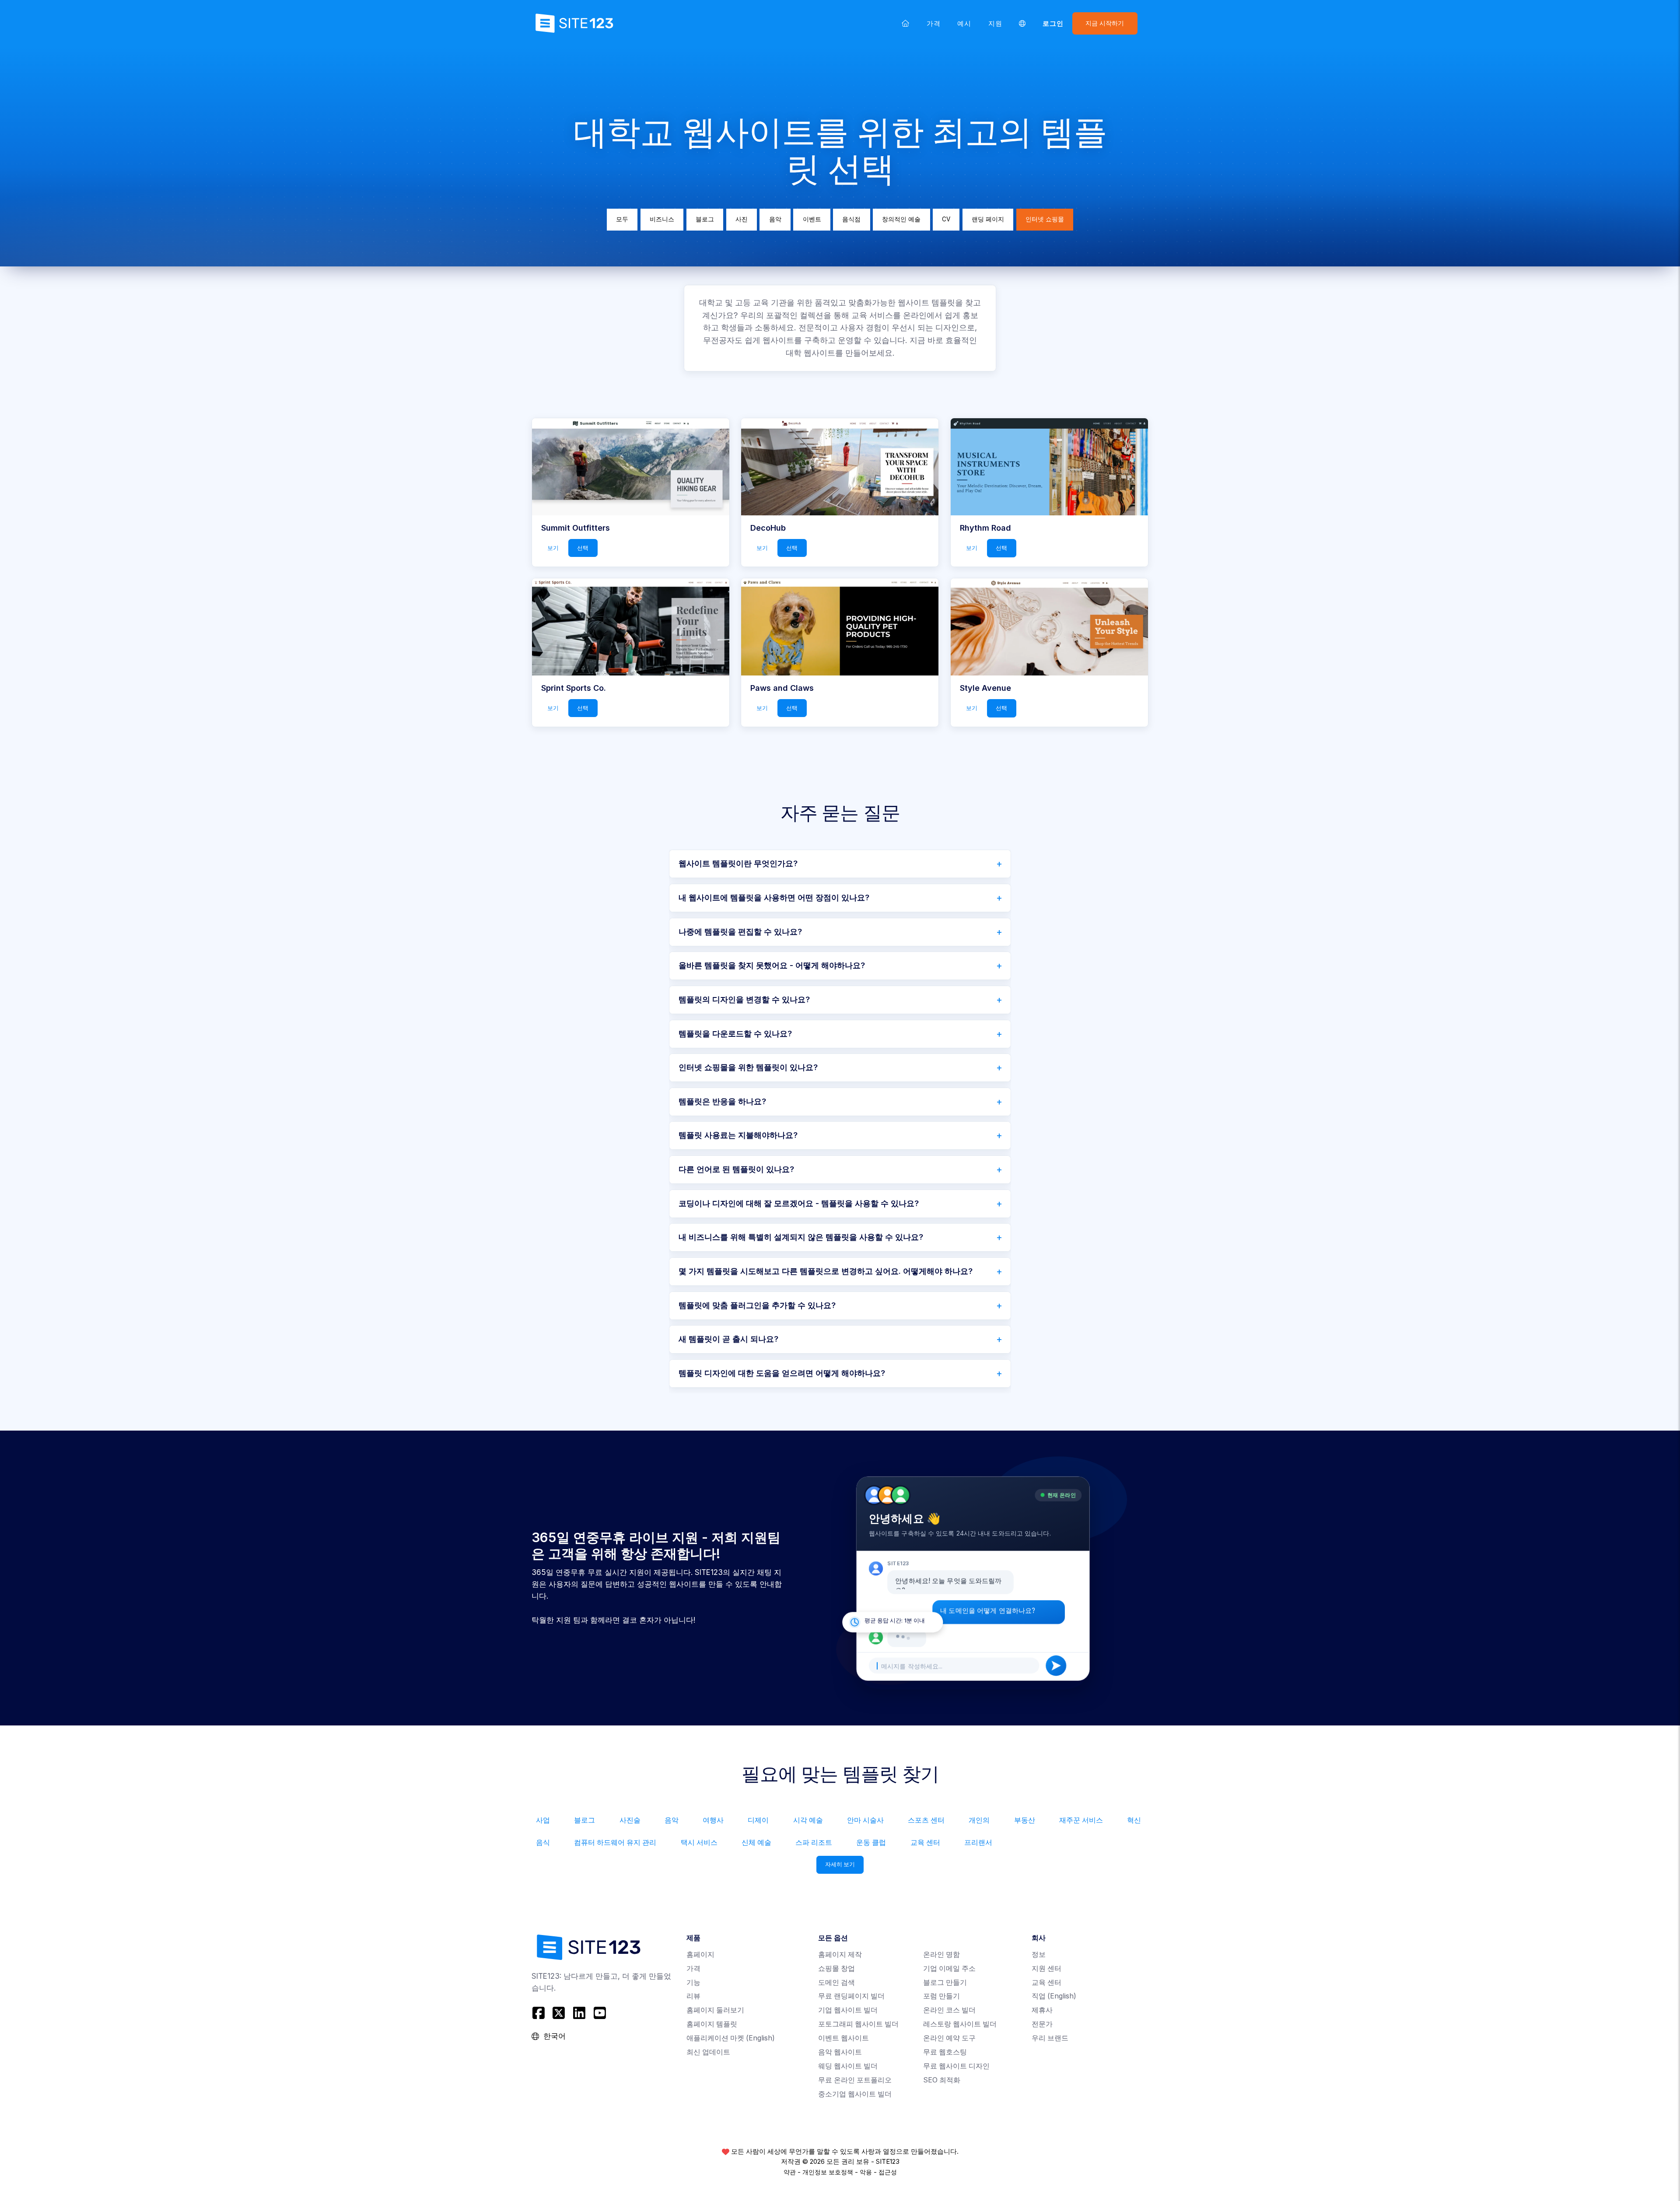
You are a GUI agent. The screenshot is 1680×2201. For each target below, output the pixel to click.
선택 (583, 548)
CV (946, 219)
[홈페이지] (906, 23)
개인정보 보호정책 (828, 2172)
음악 (775, 219)
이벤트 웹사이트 (843, 2038)
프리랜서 (978, 1842)
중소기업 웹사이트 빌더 (855, 2094)
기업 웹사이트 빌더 (848, 2010)
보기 (553, 548)
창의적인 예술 (901, 219)
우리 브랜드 (1050, 2038)
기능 (693, 1982)
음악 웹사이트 (840, 2052)
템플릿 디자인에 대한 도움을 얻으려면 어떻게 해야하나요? (782, 1373)
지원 (995, 23)
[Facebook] (540, 2013)
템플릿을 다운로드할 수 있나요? (735, 1034)
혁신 (1134, 1820)
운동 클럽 (871, 1842)
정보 (1039, 1954)
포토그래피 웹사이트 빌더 (858, 2024)
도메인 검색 (836, 1982)
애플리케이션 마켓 (731, 2038)
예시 (964, 23)
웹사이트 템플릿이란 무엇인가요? (738, 863)
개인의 (979, 1820)
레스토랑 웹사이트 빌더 (960, 2024)
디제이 (758, 1820)
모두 (622, 219)
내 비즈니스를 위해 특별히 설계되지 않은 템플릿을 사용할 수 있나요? (801, 1237)
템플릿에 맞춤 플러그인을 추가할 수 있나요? (757, 1305)
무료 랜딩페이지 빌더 (851, 1996)
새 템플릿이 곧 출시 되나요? (728, 1339)
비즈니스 (662, 219)
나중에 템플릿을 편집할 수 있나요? (740, 932)
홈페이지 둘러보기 (715, 2010)
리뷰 (693, 1996)
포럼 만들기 (941, 1996)
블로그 (705, 219)
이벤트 (812, 219)
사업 (543, 1820)
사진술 (630, 1820)
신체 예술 (756, 1842)
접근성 (888, 2172)
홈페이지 (700, 1954)
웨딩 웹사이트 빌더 (848, 2066)
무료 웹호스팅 (945, 2052)
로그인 (1053, 23)
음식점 (851, 219)
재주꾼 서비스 (1081, 1820)
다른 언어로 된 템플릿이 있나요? (736, 1169)
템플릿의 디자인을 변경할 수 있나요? (744, 999)
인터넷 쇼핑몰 (1045, 219)
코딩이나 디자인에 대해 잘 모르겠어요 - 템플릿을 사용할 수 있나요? (799, 1203)
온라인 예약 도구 (949, 2038)
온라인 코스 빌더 (949, 2010)
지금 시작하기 (1105, 23)
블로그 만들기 (945, 1982)
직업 (1054, 1996)
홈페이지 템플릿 (712, 2024)
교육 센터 (925, 1842)
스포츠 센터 (926, 1820)
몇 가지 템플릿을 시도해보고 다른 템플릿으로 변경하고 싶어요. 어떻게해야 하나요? (826, 1271)
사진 (742, 219)
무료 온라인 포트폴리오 (855, 2080)
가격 (934, 23)
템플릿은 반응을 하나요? (722, 1101)
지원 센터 (1046, 1968)
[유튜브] (600, 2013)
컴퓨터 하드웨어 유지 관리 (615, 1842)
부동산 (1025, 1820)
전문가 (1042, 2024)
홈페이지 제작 (840, 1954)
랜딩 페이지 (988, 219)
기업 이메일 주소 (949, 1968)
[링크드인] (579, 2013)
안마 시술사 (865, 1820)
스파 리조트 (814, 1842)
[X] (559, 2013)
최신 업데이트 (708, 2052)
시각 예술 (808, 1820)
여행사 (713, 1820)
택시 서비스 (699, 1842)
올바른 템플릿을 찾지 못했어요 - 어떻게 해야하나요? (772, 965)
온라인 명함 (941, 1954)
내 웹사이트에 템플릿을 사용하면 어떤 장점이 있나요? (774, 898)
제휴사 (1042, 2010)
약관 (790, 2172)
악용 (866, 2172)
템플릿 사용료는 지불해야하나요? (738, 1135)
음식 (543, 1842)
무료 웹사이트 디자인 (956, 2066)
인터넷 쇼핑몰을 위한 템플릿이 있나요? (748, 1067)
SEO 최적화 (942, 2080)
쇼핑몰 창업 (836, 1968)
